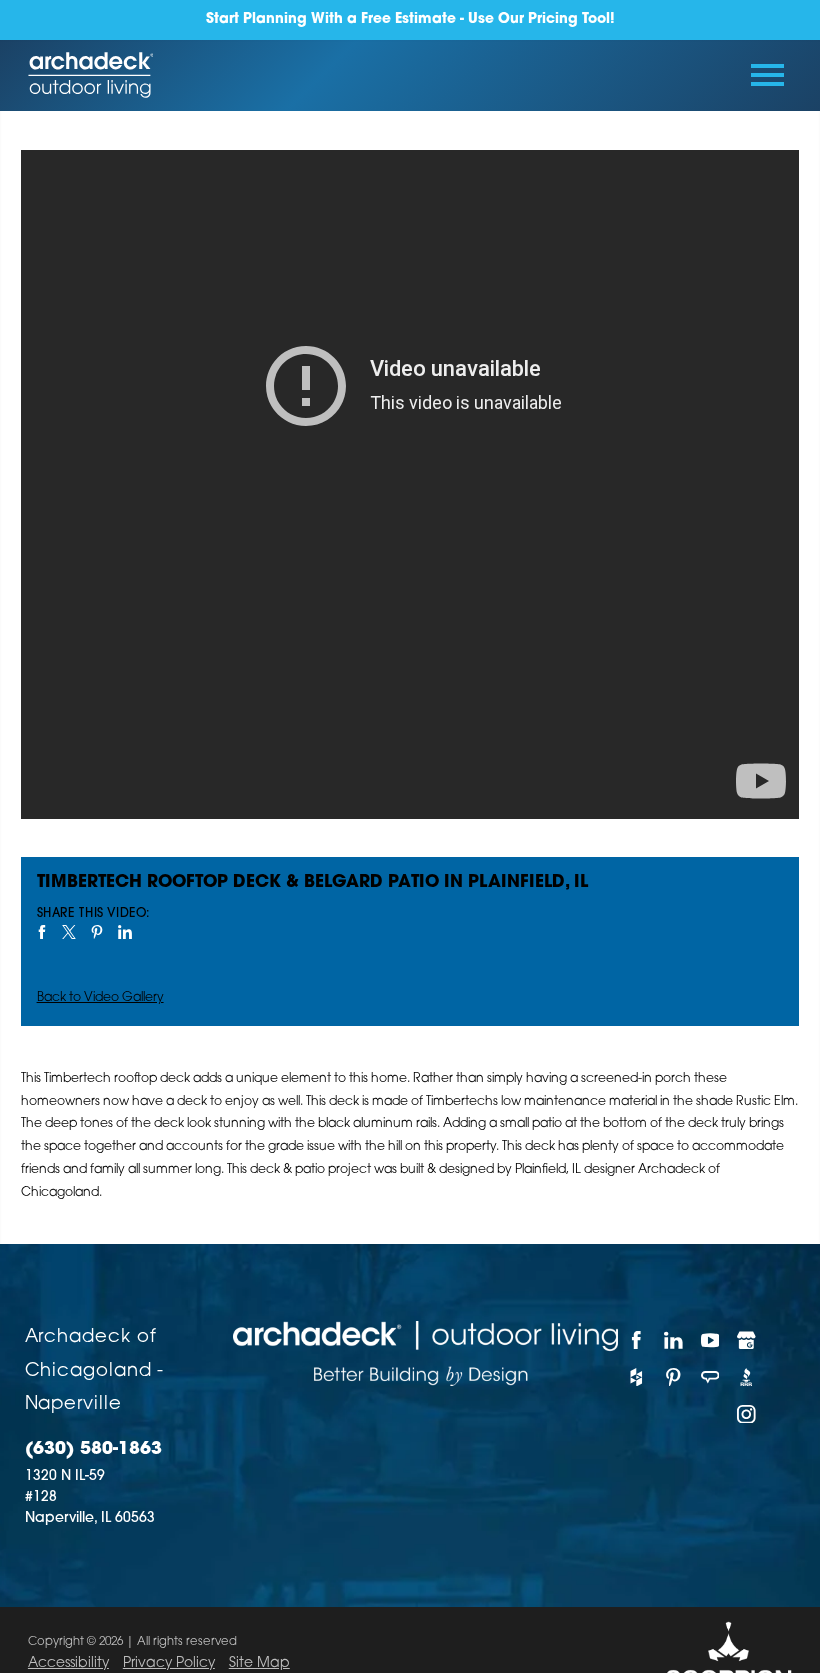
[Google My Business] (746, 1339)
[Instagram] (746, 1414)
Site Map (259, 1663)
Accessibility (68, 1663)
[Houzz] (636, 1376)
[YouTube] (709, 1339)
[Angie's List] (709, 1376)
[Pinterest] (673, 1376)
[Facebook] (636, 1339)
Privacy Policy (169, 1663)
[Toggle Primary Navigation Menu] (767, 75)
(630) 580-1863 (93, 1449)
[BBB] (746, 1376)
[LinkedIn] (673, 1339)
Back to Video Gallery (100, 998)
